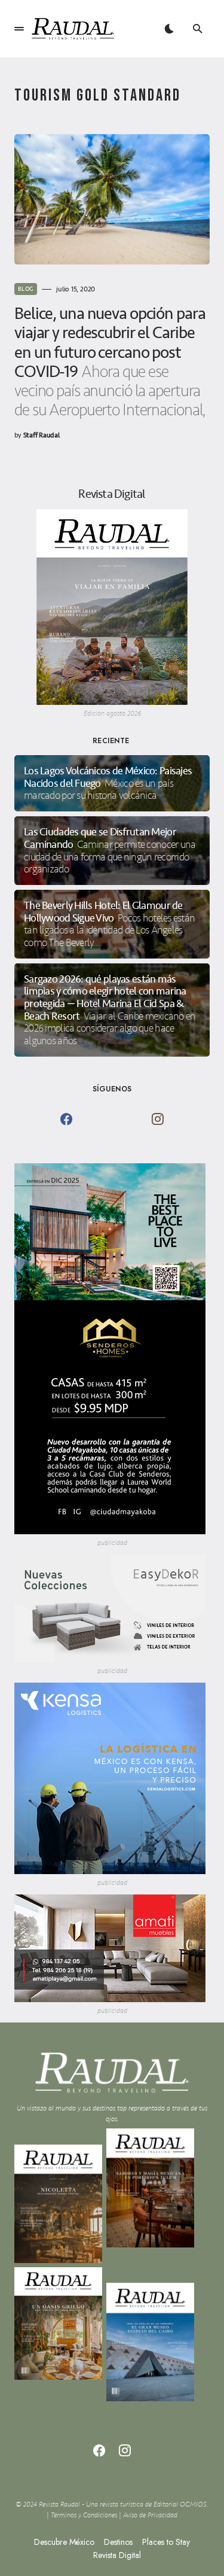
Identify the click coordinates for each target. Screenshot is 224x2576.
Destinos (118, 2542)
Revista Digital (117, 2555)
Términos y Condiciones (84, 2515)
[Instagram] (158, 1119)
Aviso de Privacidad (150, 2515)
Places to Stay (166, 2542)
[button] (19, 29)
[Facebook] (66, 1119)
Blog (26, 289)
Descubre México (64, 2542)
